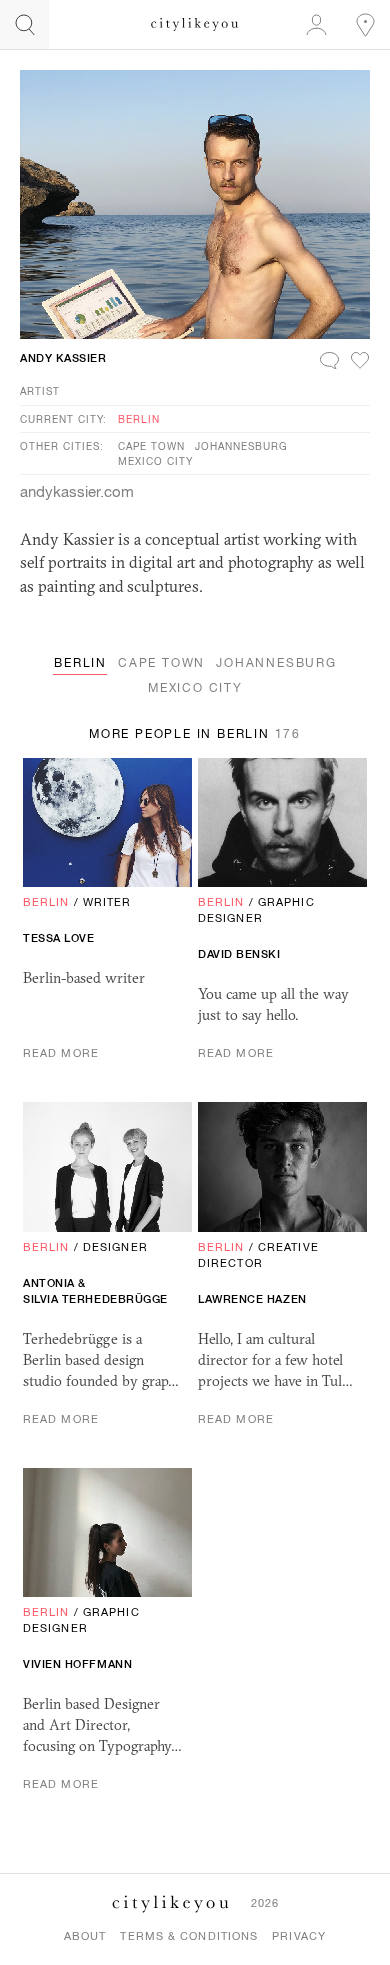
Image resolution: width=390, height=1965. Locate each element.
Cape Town (151, 446)
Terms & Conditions (189, 1936)
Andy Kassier (63, 358)
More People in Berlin (195, 734)
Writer (107, 902)
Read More (61, 1053)
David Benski (239, 954)
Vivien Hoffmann (77, 1664)
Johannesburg (241, 446)
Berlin (139, 419)
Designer (115, 1247)
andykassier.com (77, 491)
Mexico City (155, 461)
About (85, 1936)
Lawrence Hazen (252, 1299)
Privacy (299, 1936)
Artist (40, 391)
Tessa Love (59, 938)
